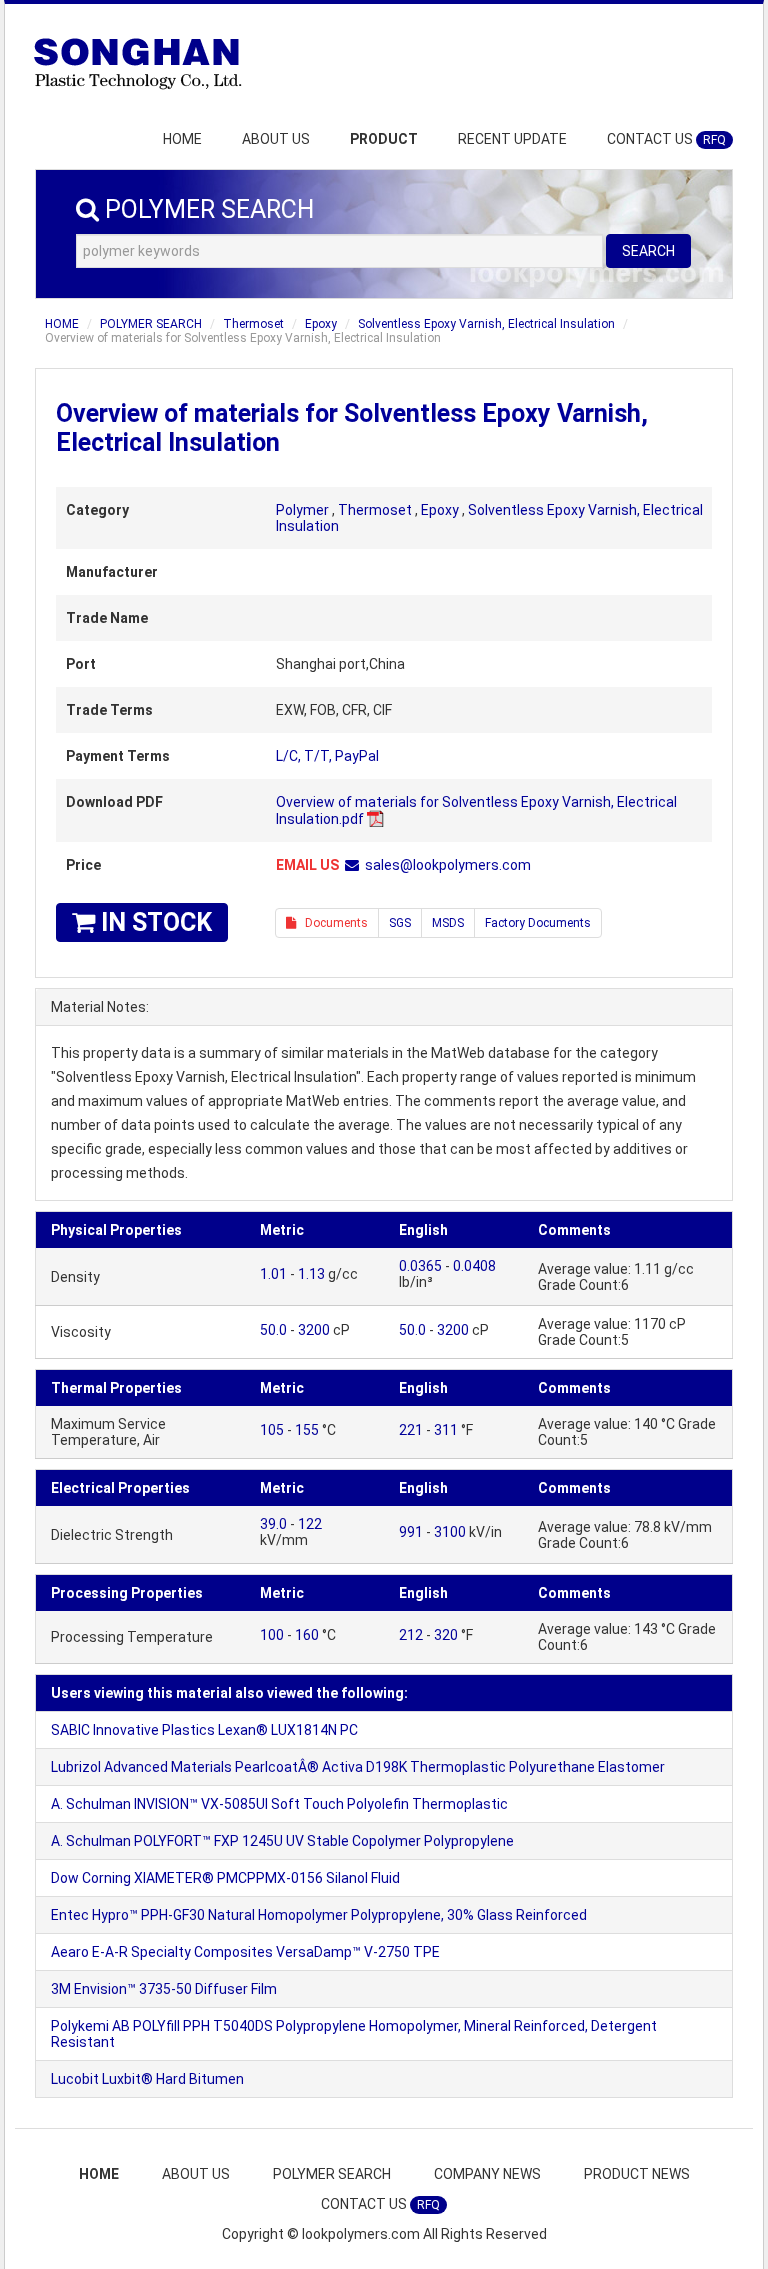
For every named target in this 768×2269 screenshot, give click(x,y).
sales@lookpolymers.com (448, 865)
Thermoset (253, 324)
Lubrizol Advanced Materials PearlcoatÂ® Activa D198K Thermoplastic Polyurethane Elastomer (358, 1767)
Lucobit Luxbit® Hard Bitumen (147, 2079)
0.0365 (420, 1266)
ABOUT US (276, 139)
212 (411, 1635)
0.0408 (474, 1266)
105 (272, 1430)
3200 (314, 1330)
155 (307, 1430)
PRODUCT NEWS (637, 2174)
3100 (450, 1532)
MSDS (448, 923)
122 (310, 1524)
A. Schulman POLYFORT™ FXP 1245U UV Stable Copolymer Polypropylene (282, 1841)
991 (411, 1532)
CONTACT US (666, 139)
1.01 (273, 1274)
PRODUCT (384, 139)
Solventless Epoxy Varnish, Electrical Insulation (486, 324)
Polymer (302, 510)
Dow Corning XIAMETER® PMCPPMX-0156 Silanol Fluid (225, 1878)
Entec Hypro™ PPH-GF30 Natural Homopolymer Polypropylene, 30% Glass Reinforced (319, 1915)
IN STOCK (153, 922)
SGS (400, 923)
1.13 (311, 1274)
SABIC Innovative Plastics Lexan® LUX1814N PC (204, 1730)
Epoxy (321, 324)
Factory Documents (538, 923)
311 (446, 1430)
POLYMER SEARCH (151, 324)
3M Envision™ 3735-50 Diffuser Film (164, 1989)
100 (272, 1635)
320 (446, 1635)
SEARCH (648, 251)
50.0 (273, 1330)
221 (411, 1430)
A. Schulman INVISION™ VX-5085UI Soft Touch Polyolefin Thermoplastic (279, 1804)
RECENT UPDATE (512, 139)
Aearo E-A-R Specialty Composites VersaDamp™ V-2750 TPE (245, 1952)
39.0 (273, 1524)
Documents (332, 923)
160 (307, 1635)
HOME (182, 139)
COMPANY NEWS (487, 2174)
